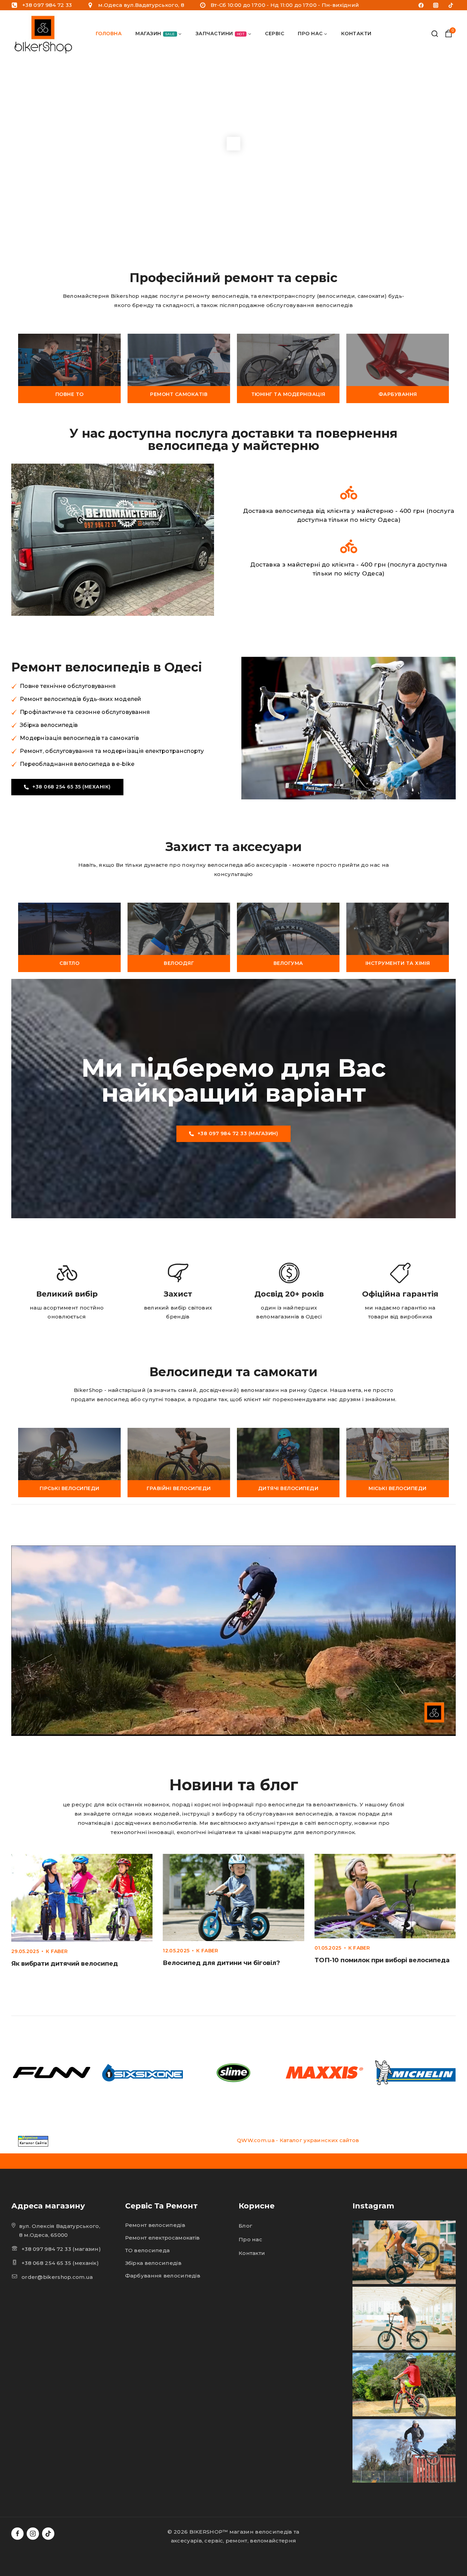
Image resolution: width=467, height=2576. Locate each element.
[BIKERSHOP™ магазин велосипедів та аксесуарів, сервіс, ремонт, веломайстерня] (45, 34)
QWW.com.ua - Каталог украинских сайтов (298, 2140)
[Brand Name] (52, 2073)
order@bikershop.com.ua (57, 2277)
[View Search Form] (435, 34)
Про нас (250, 2239)
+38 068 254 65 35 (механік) (60, 2263)
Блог (245, 2226)
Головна (109, 34)
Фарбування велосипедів (163, 2276)
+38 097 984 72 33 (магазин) (61, 2249)
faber (59, 1951)
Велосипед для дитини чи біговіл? (221, 1963)
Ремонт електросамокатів (163, 2238)
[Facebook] (421, 5)
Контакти (356, 34)
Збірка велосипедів (153, 2263)
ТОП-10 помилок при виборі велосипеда (382, 1960)
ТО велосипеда (148, 2250)
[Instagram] (436, 5)
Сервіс (275, 34)
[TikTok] (451, 5)
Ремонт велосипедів (155, 2225)
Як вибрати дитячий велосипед (65, 1964)
